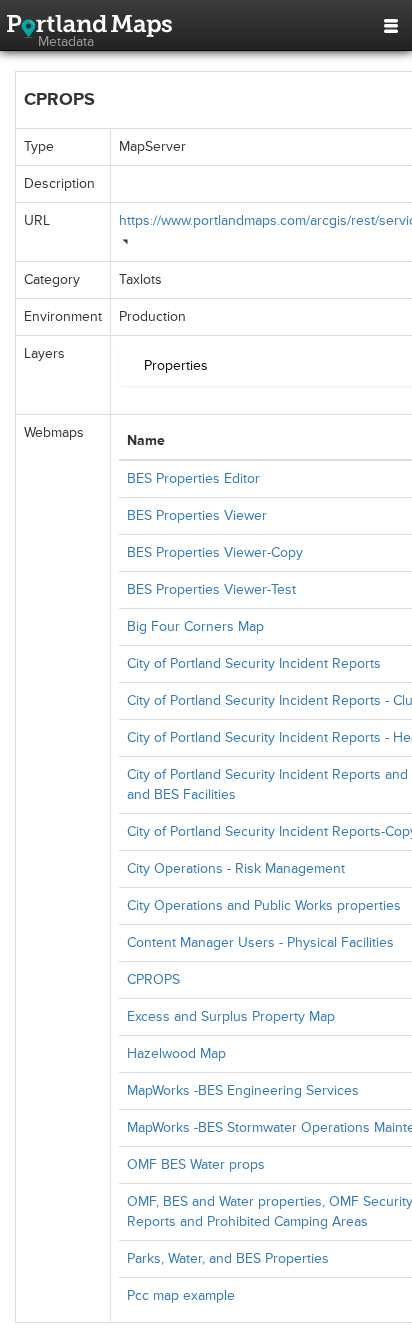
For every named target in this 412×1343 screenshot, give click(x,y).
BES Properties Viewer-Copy (215, 552)
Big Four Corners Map (195, 626)
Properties (176, 365)
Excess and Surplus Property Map (231, 1016)
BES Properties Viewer (197, 515)
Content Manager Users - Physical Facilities (260, 942)
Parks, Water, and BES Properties (228, 1258)
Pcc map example (181, 1295)
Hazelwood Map (176, 1053)
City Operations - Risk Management (236, 868)
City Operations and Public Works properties (264, 905)
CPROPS (153, 979)
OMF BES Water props (196, 1164)
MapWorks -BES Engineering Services (243, 1090)
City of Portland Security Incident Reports (254, 663)
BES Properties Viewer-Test (211, 589)
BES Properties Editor (193, 478)
